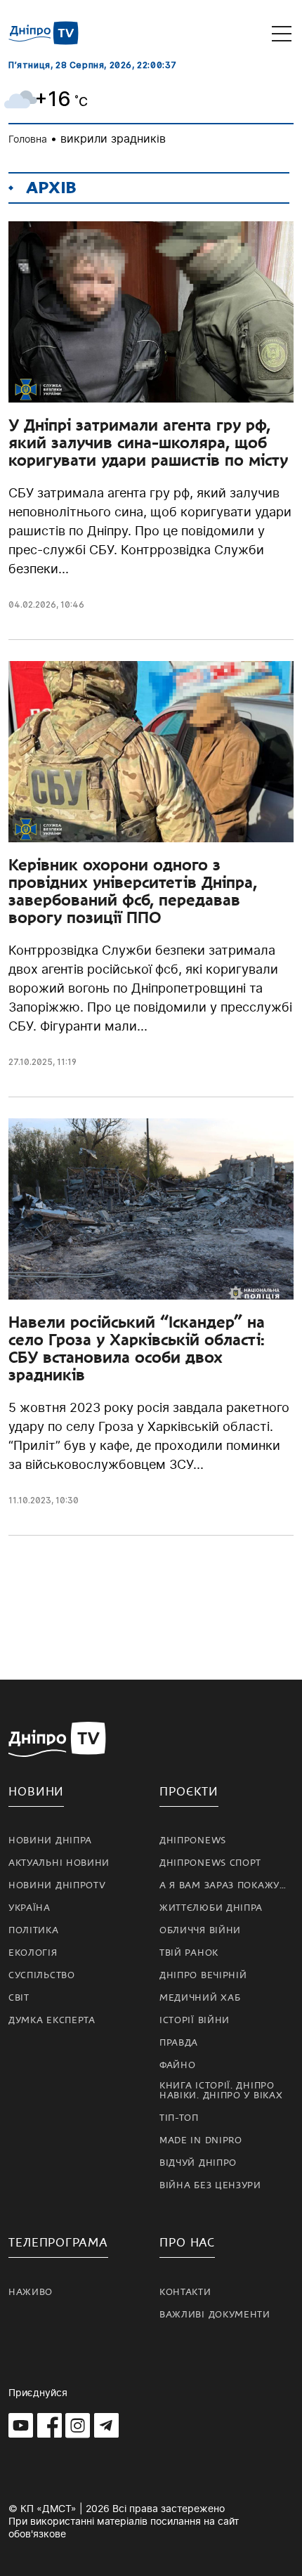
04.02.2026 (32, 604)
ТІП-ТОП (179, 2118)
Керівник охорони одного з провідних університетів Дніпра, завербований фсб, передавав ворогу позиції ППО (133, 891)
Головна (28, 139)
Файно (178, 2065)
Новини (36, 1792)
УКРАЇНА (29, 1908)
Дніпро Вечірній (203, 1975)
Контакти (185, 2292)
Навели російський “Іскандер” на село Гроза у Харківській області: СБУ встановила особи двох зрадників (137, 1348)
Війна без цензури (210, 2185)
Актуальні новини (59, 1863)
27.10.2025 (31, 1062)
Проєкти (189, 1792)
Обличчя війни (200, 1930)
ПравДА (179, 2043)
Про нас (187, 2243)
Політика (34, 1930)
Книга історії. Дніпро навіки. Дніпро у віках (221, 2091)
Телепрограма (58, 2243)
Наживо (31, 2292)
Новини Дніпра (50, 1841)
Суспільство (42, 1975)
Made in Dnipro (201, 2140)
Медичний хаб (200, 1998)
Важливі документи (215, 2315)
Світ (19, 1998)
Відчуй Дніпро (198, 2163)
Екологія (33, 1953)
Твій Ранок (189, 1953)
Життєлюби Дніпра (211, 1908)
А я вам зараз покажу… (223, 1885)
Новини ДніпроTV (57, 1885)
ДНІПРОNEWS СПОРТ (210, 1863)
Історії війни (195, 2020)
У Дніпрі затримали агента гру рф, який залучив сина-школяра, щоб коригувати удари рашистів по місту (148, 443)
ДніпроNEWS (193, 1841)
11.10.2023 (30, 1500)
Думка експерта (52, 2020)
